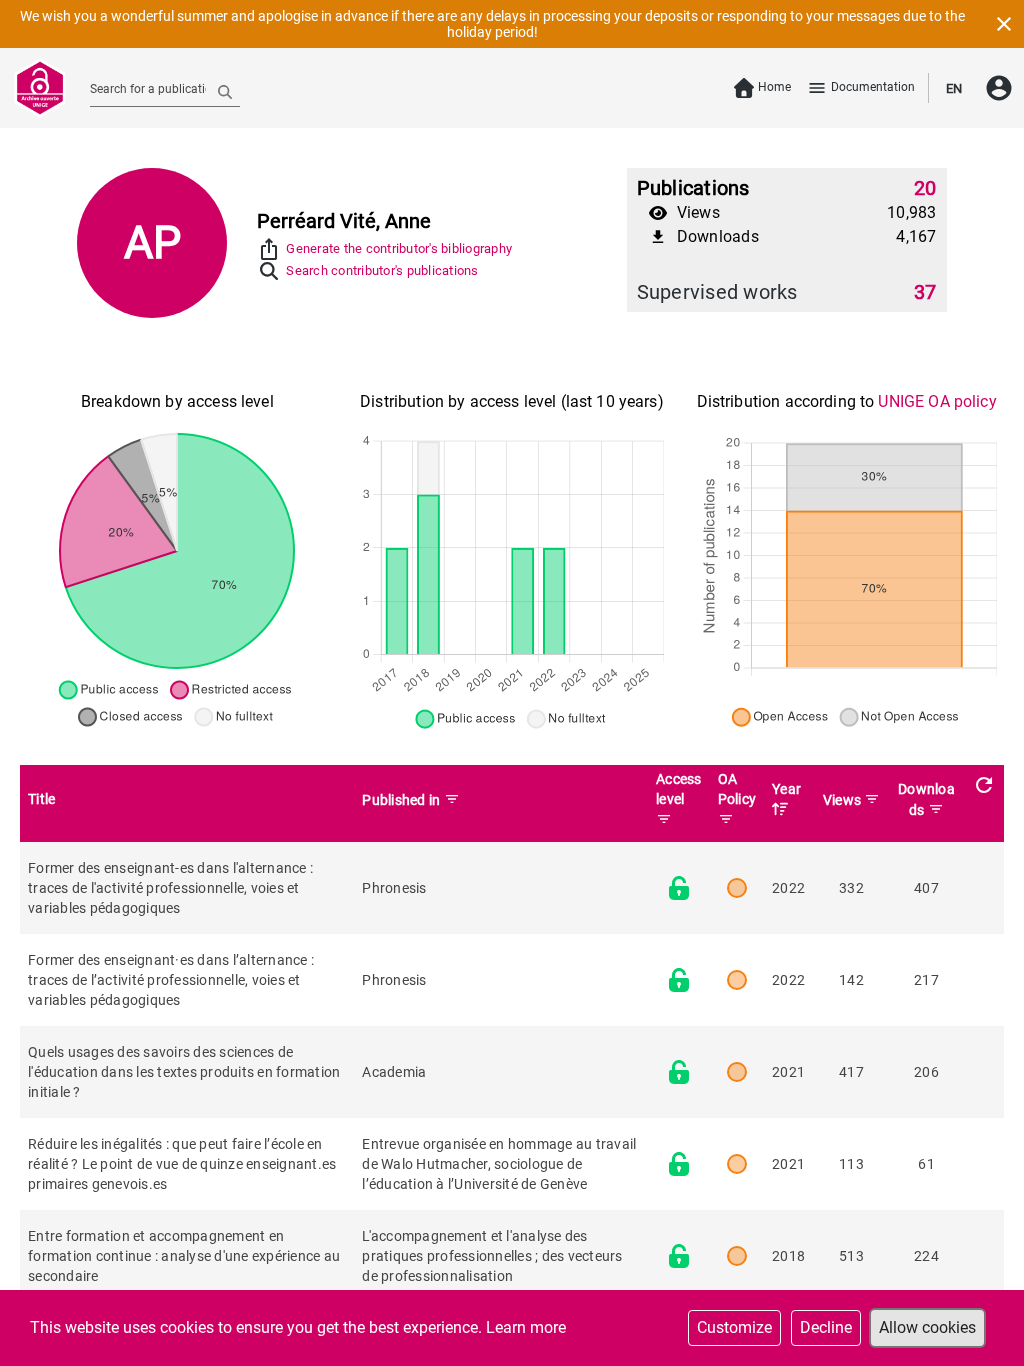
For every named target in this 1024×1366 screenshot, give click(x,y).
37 (925, 292)
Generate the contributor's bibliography (399, 248)
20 (925, 188)
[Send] (225, 91)
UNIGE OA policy (937, 401)
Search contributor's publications (382, 270)
